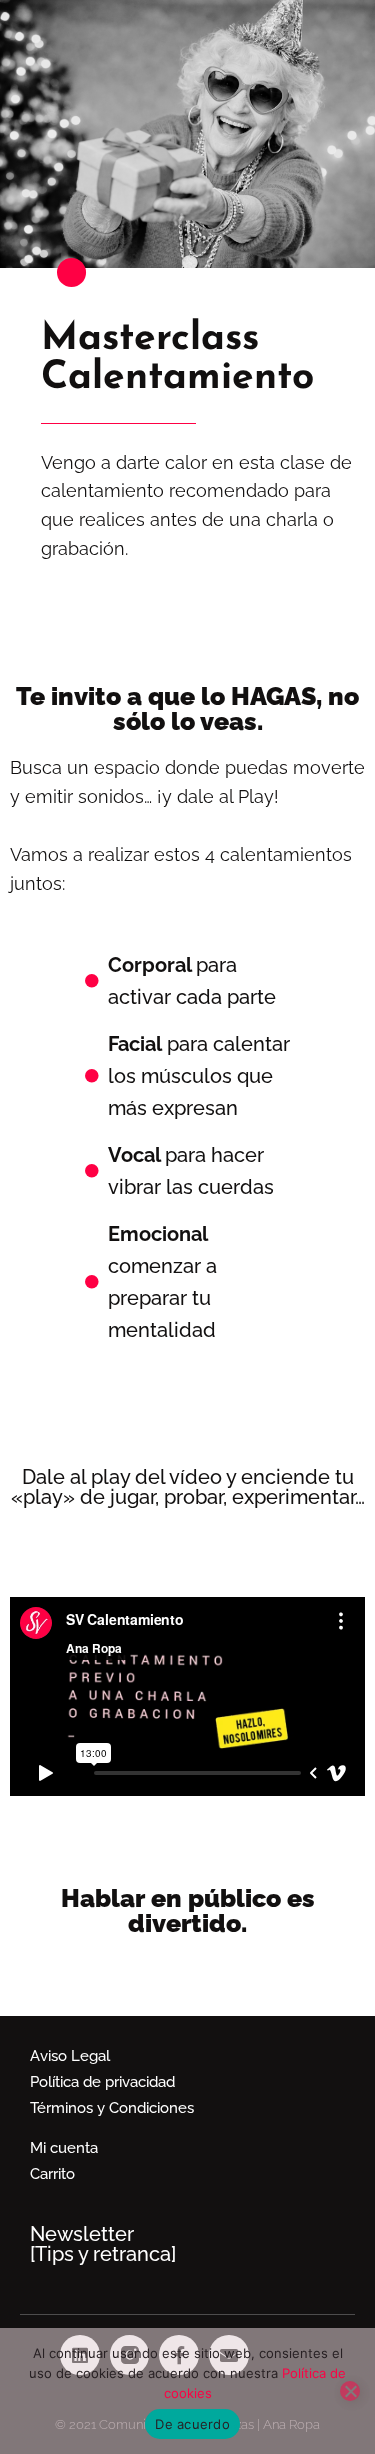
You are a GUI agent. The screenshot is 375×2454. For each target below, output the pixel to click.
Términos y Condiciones (112, 2108)
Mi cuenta (64, 2148)
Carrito (52, 2174)
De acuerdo (192, 2424)
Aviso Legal (70, 2056)
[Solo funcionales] (350, 2391)
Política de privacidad (102, 2082)
